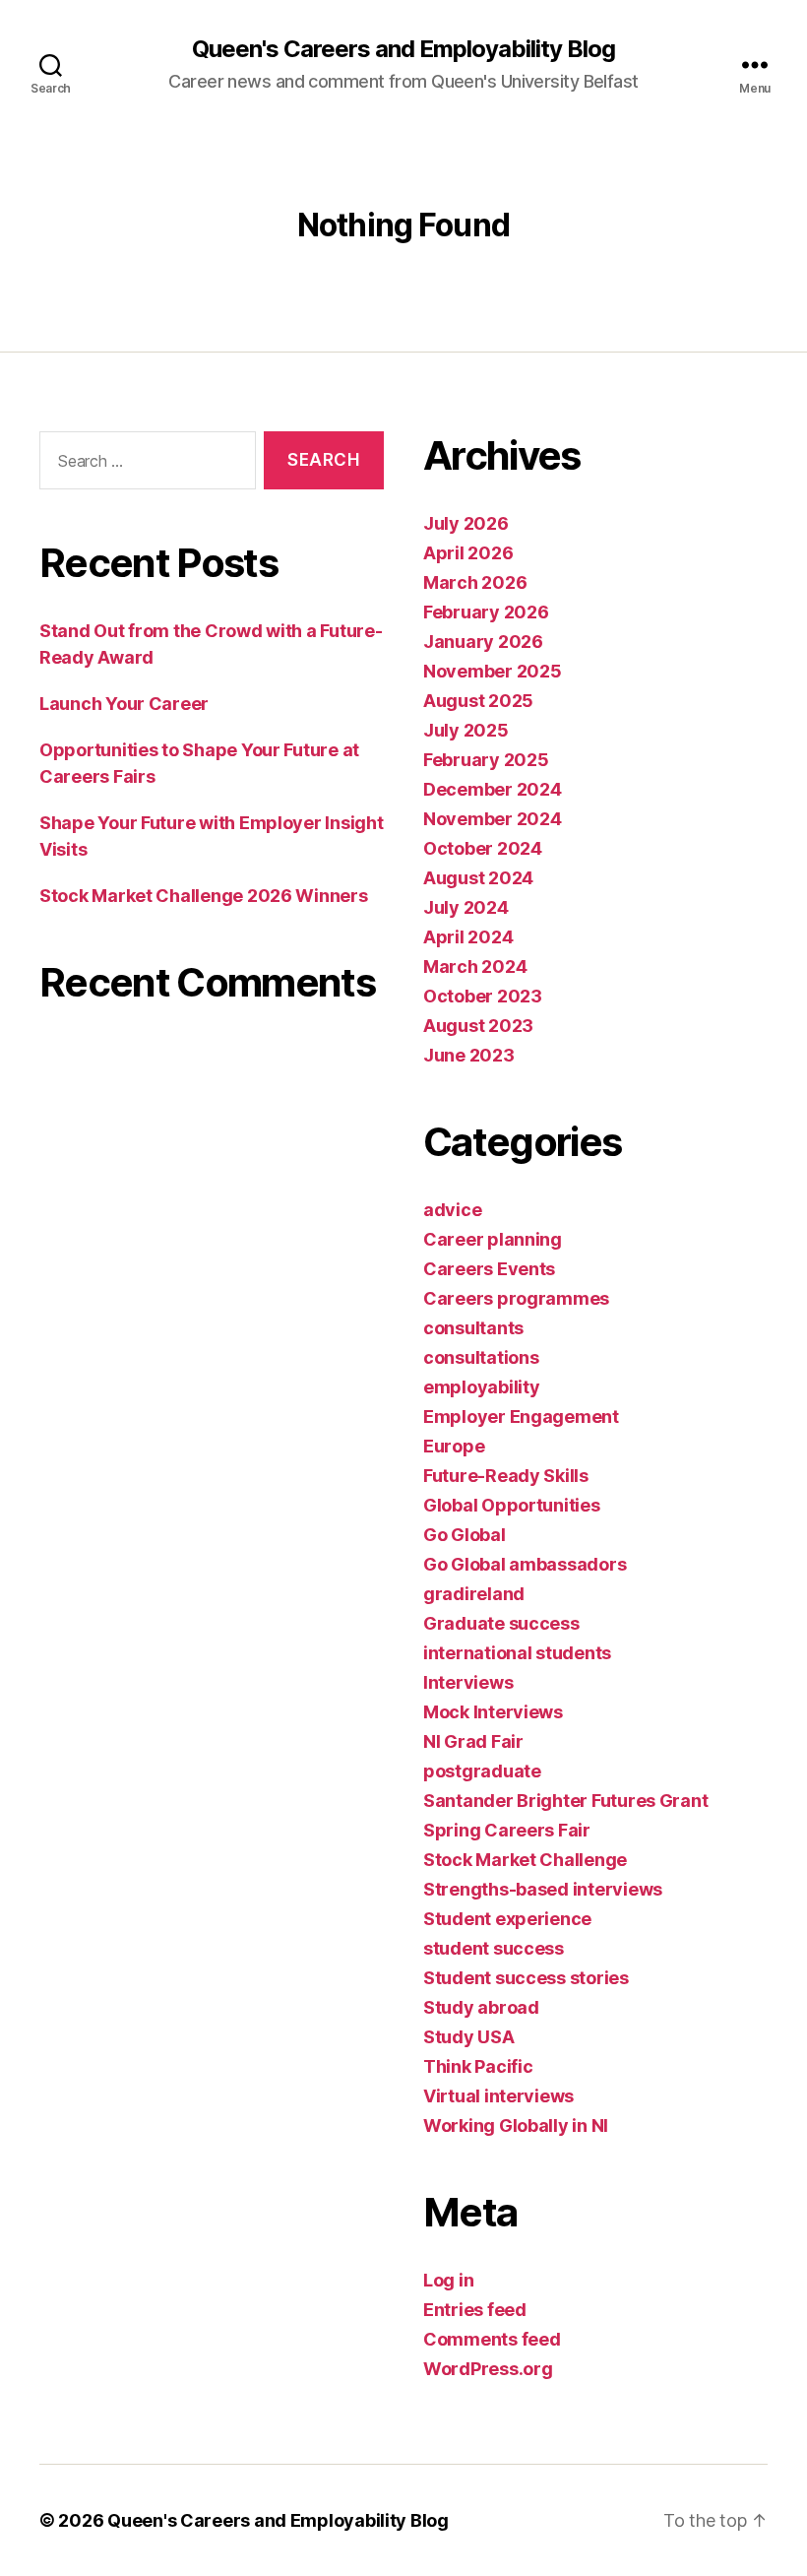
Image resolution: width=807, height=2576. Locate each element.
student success (494, 1948)
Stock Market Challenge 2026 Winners (204, 896)
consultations (481, 1357)
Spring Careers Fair (507, 1830)
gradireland (474, 1594)
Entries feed (475, 2310)
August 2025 (478, 701)
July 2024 (466, 907)
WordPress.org (488, 2369)
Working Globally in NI (516, 2125)
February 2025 (486, 760)
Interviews (468, 1682)
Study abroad (481, 2007)
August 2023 (478, 1026)
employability (482, 1387)
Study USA (469, 2037)
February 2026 (486, 612)
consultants (473, 1328)
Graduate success (501, 1623)
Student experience (507, 1919)
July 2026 (466, 523)
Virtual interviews (498, 2096)
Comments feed (492, 2339)
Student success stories (526, 1978)
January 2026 (483, 642)
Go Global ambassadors (525, 1564)
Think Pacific (478, 2066)
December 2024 (493, 789)
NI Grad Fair (473, 1741)
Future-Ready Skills (506, 1476)
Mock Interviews (493, 1712)
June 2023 (469, 1055)
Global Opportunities (512, 1505)
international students (517, 1653)
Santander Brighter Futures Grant (565, 1801)
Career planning (493, 1239)
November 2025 (493, 671)
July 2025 (466, 730)
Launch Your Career (124, 704)
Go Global (465, 1535)
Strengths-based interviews (543, 1889)
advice (452, 1210)
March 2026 (475, 582)
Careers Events (489, 1269)
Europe (454, 1446)
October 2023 (483, 996)
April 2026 (468, 553)
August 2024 (478, 878)
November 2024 (493, 819)
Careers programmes (516, 1298)
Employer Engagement (521, 1417)
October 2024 (483, 848)
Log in (448, 2280)
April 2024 (468, 937)
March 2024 (475, 966)
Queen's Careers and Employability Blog (403, 49)
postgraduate (482, 1771)
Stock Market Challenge (525, 1860)
